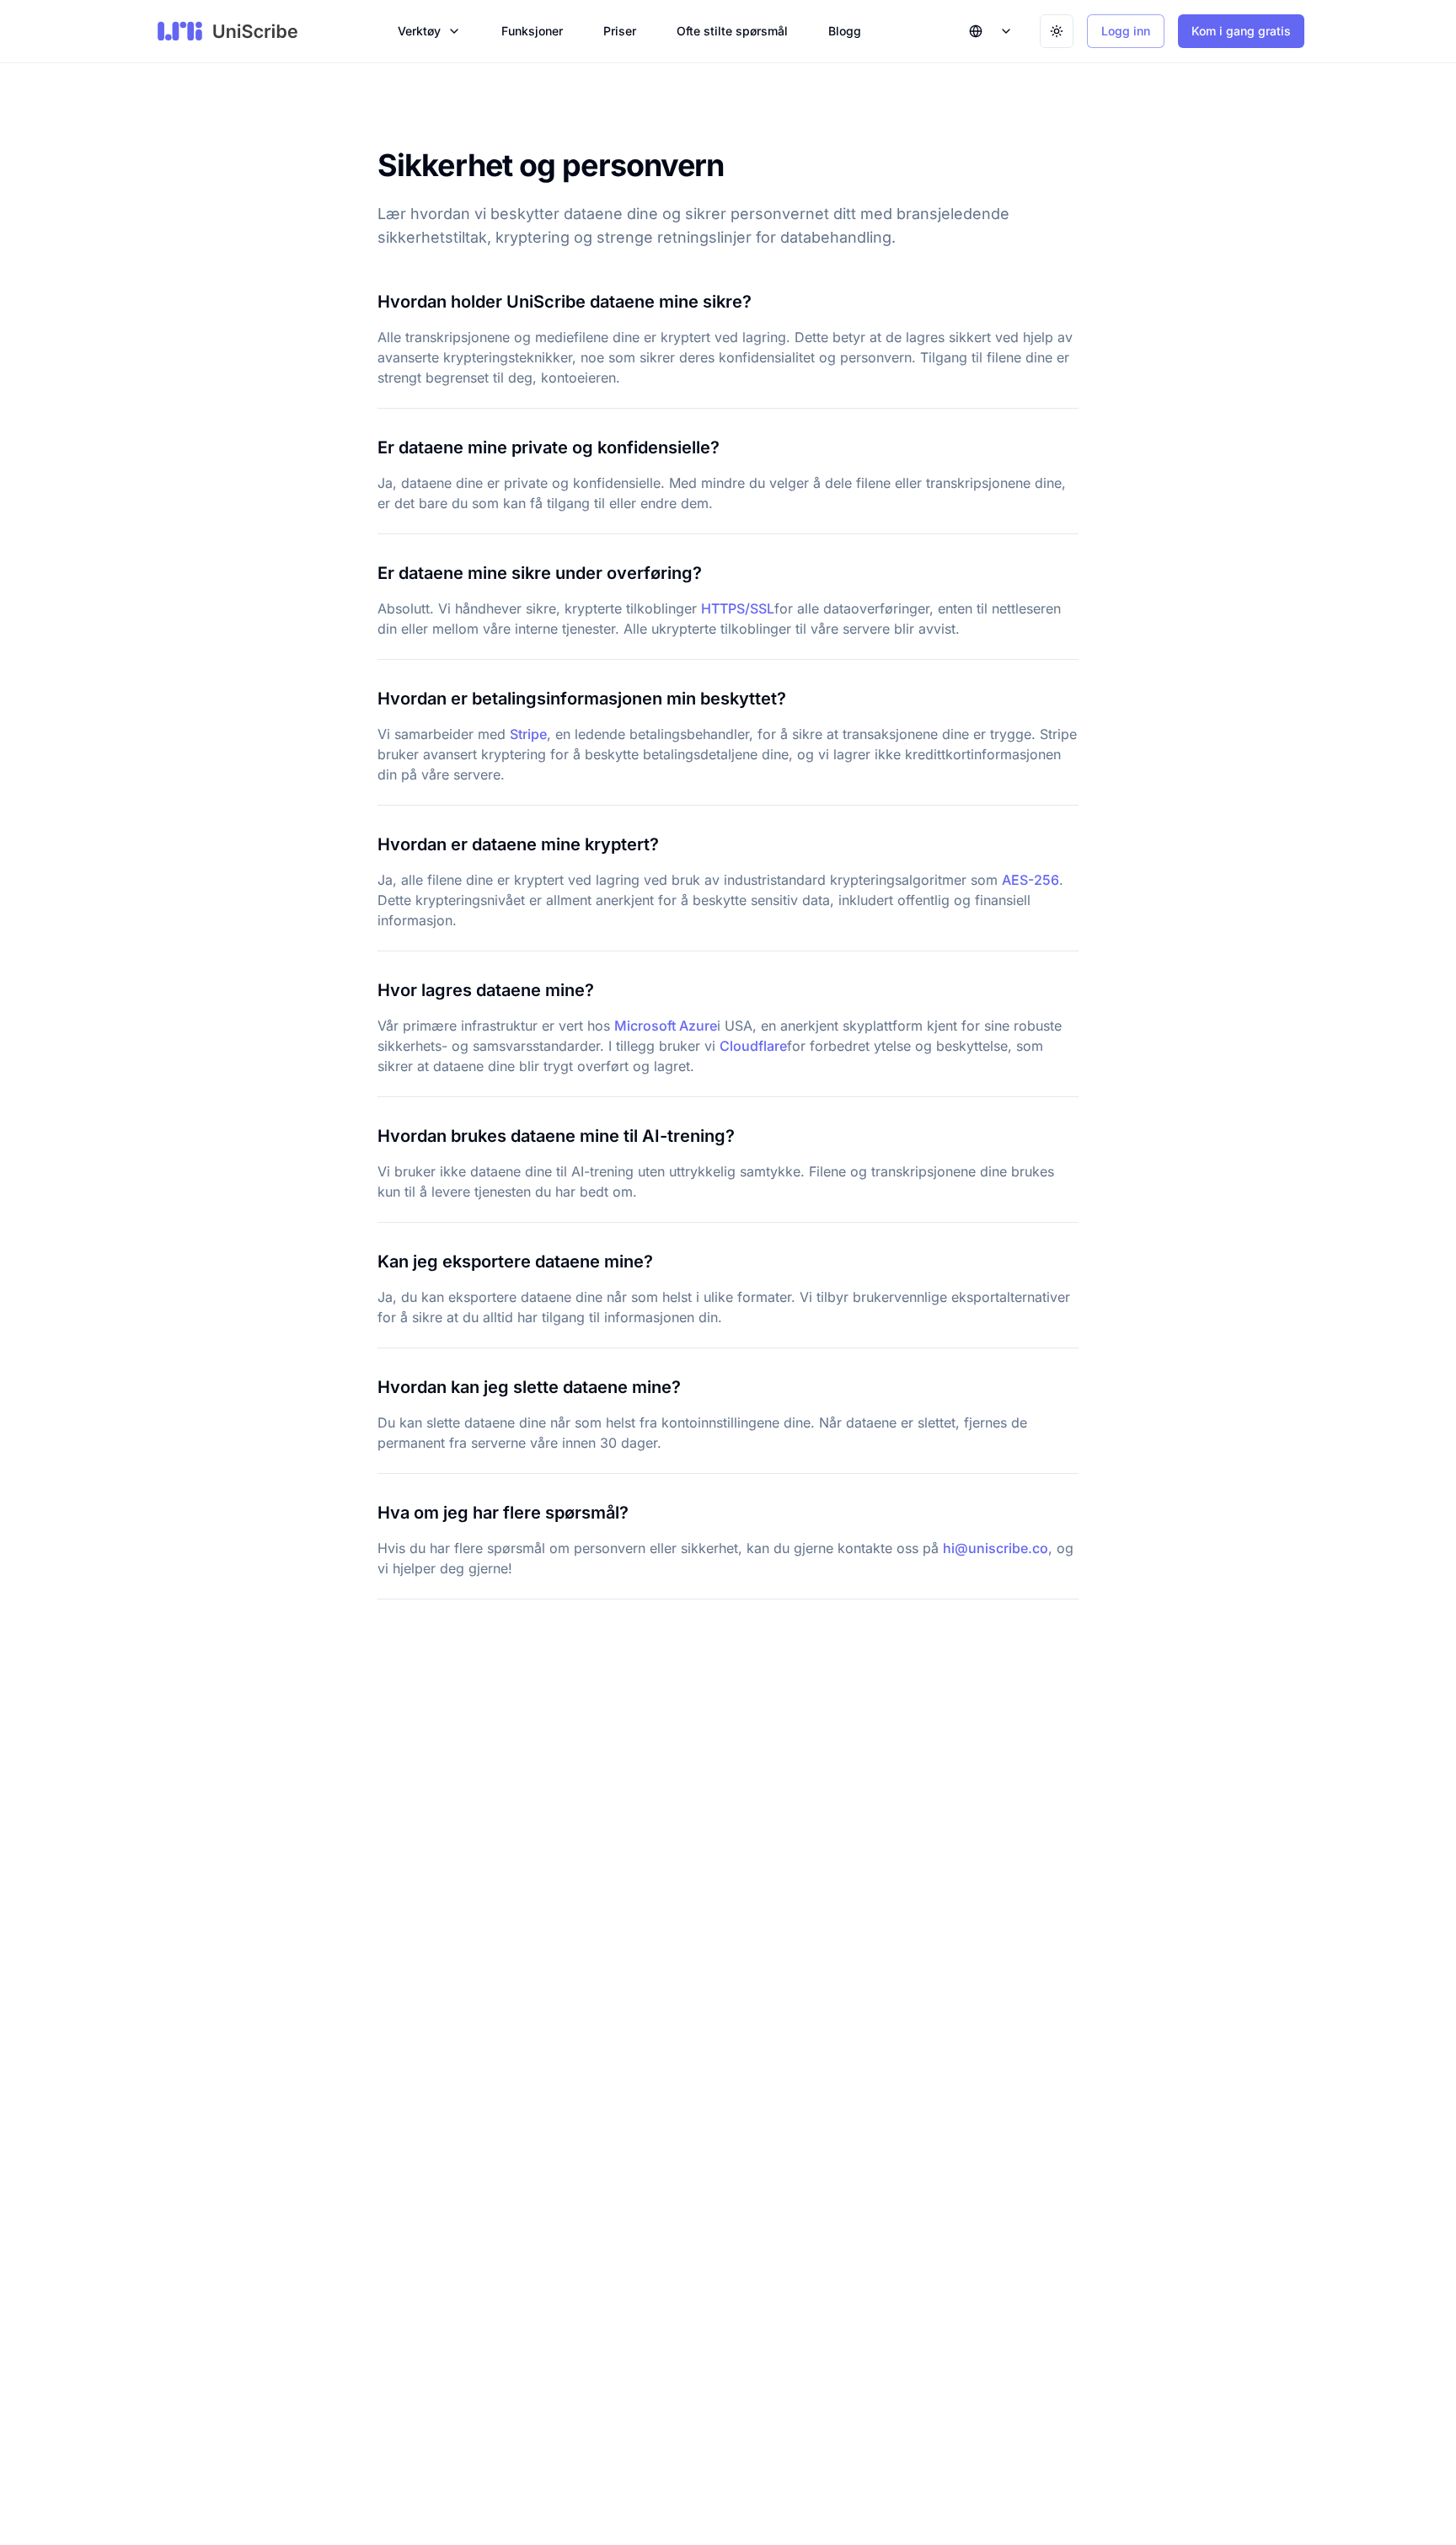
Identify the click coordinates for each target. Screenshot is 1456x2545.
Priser (620, 31)
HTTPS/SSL (738, 608)
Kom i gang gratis (1241, 31)
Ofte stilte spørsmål (732, 31)
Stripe (528, 734)
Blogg (845, 31)
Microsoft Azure (666, 1026)
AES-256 (1030, 880)
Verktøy (419, 31)
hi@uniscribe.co (996, 1548)
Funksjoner (532, 31)
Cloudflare (753, 1046)
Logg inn (1126, 31)
